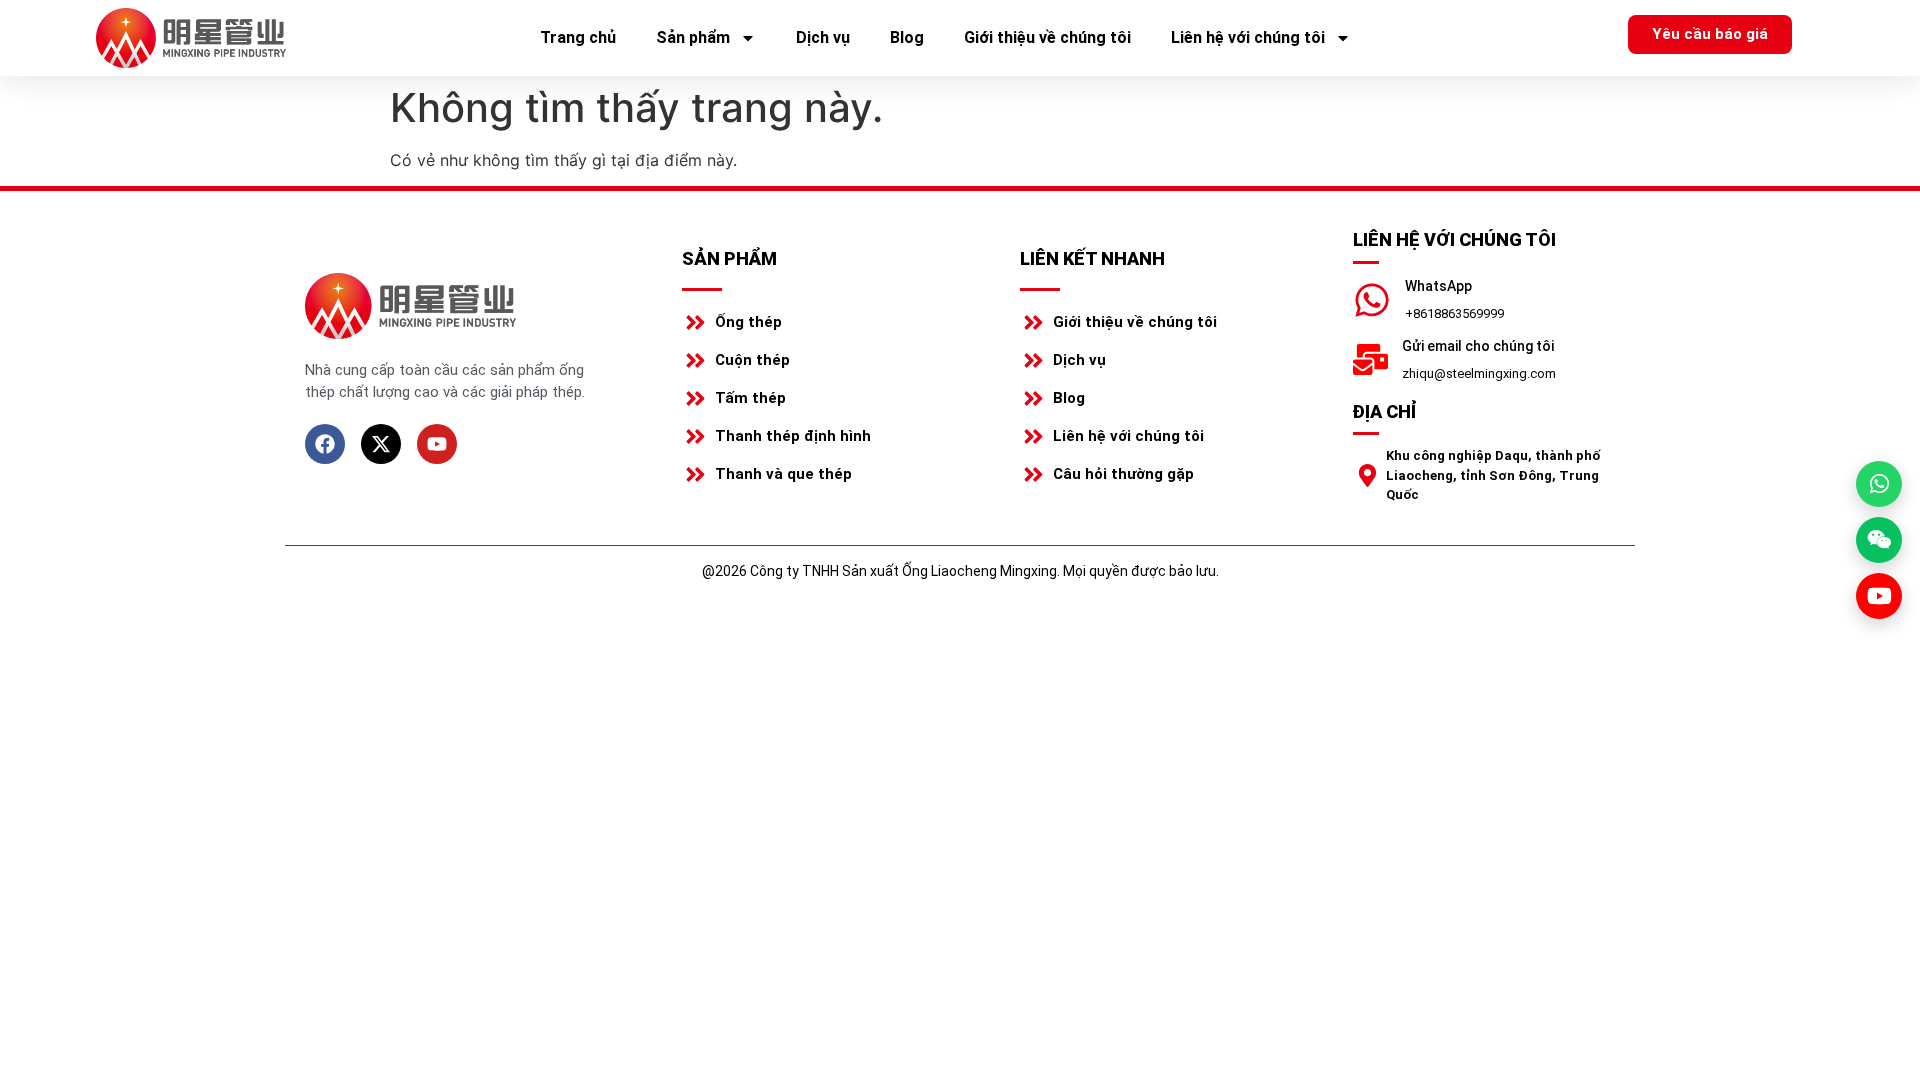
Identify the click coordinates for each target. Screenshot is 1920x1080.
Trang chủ (578, 37)
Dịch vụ (823, 37)
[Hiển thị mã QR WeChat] (1879, 540)
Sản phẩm (693, 37)
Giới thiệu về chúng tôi (1047, 37)
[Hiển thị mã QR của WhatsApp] (1879, 484)
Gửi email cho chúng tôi (1478, 346)
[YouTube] (437, 444)
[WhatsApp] (1372, 300)
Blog (907, 37)
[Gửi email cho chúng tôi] (1370, 359)
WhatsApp (1438, 286)
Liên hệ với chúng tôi (1248, 37)
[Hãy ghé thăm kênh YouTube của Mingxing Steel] (1879, 596)
